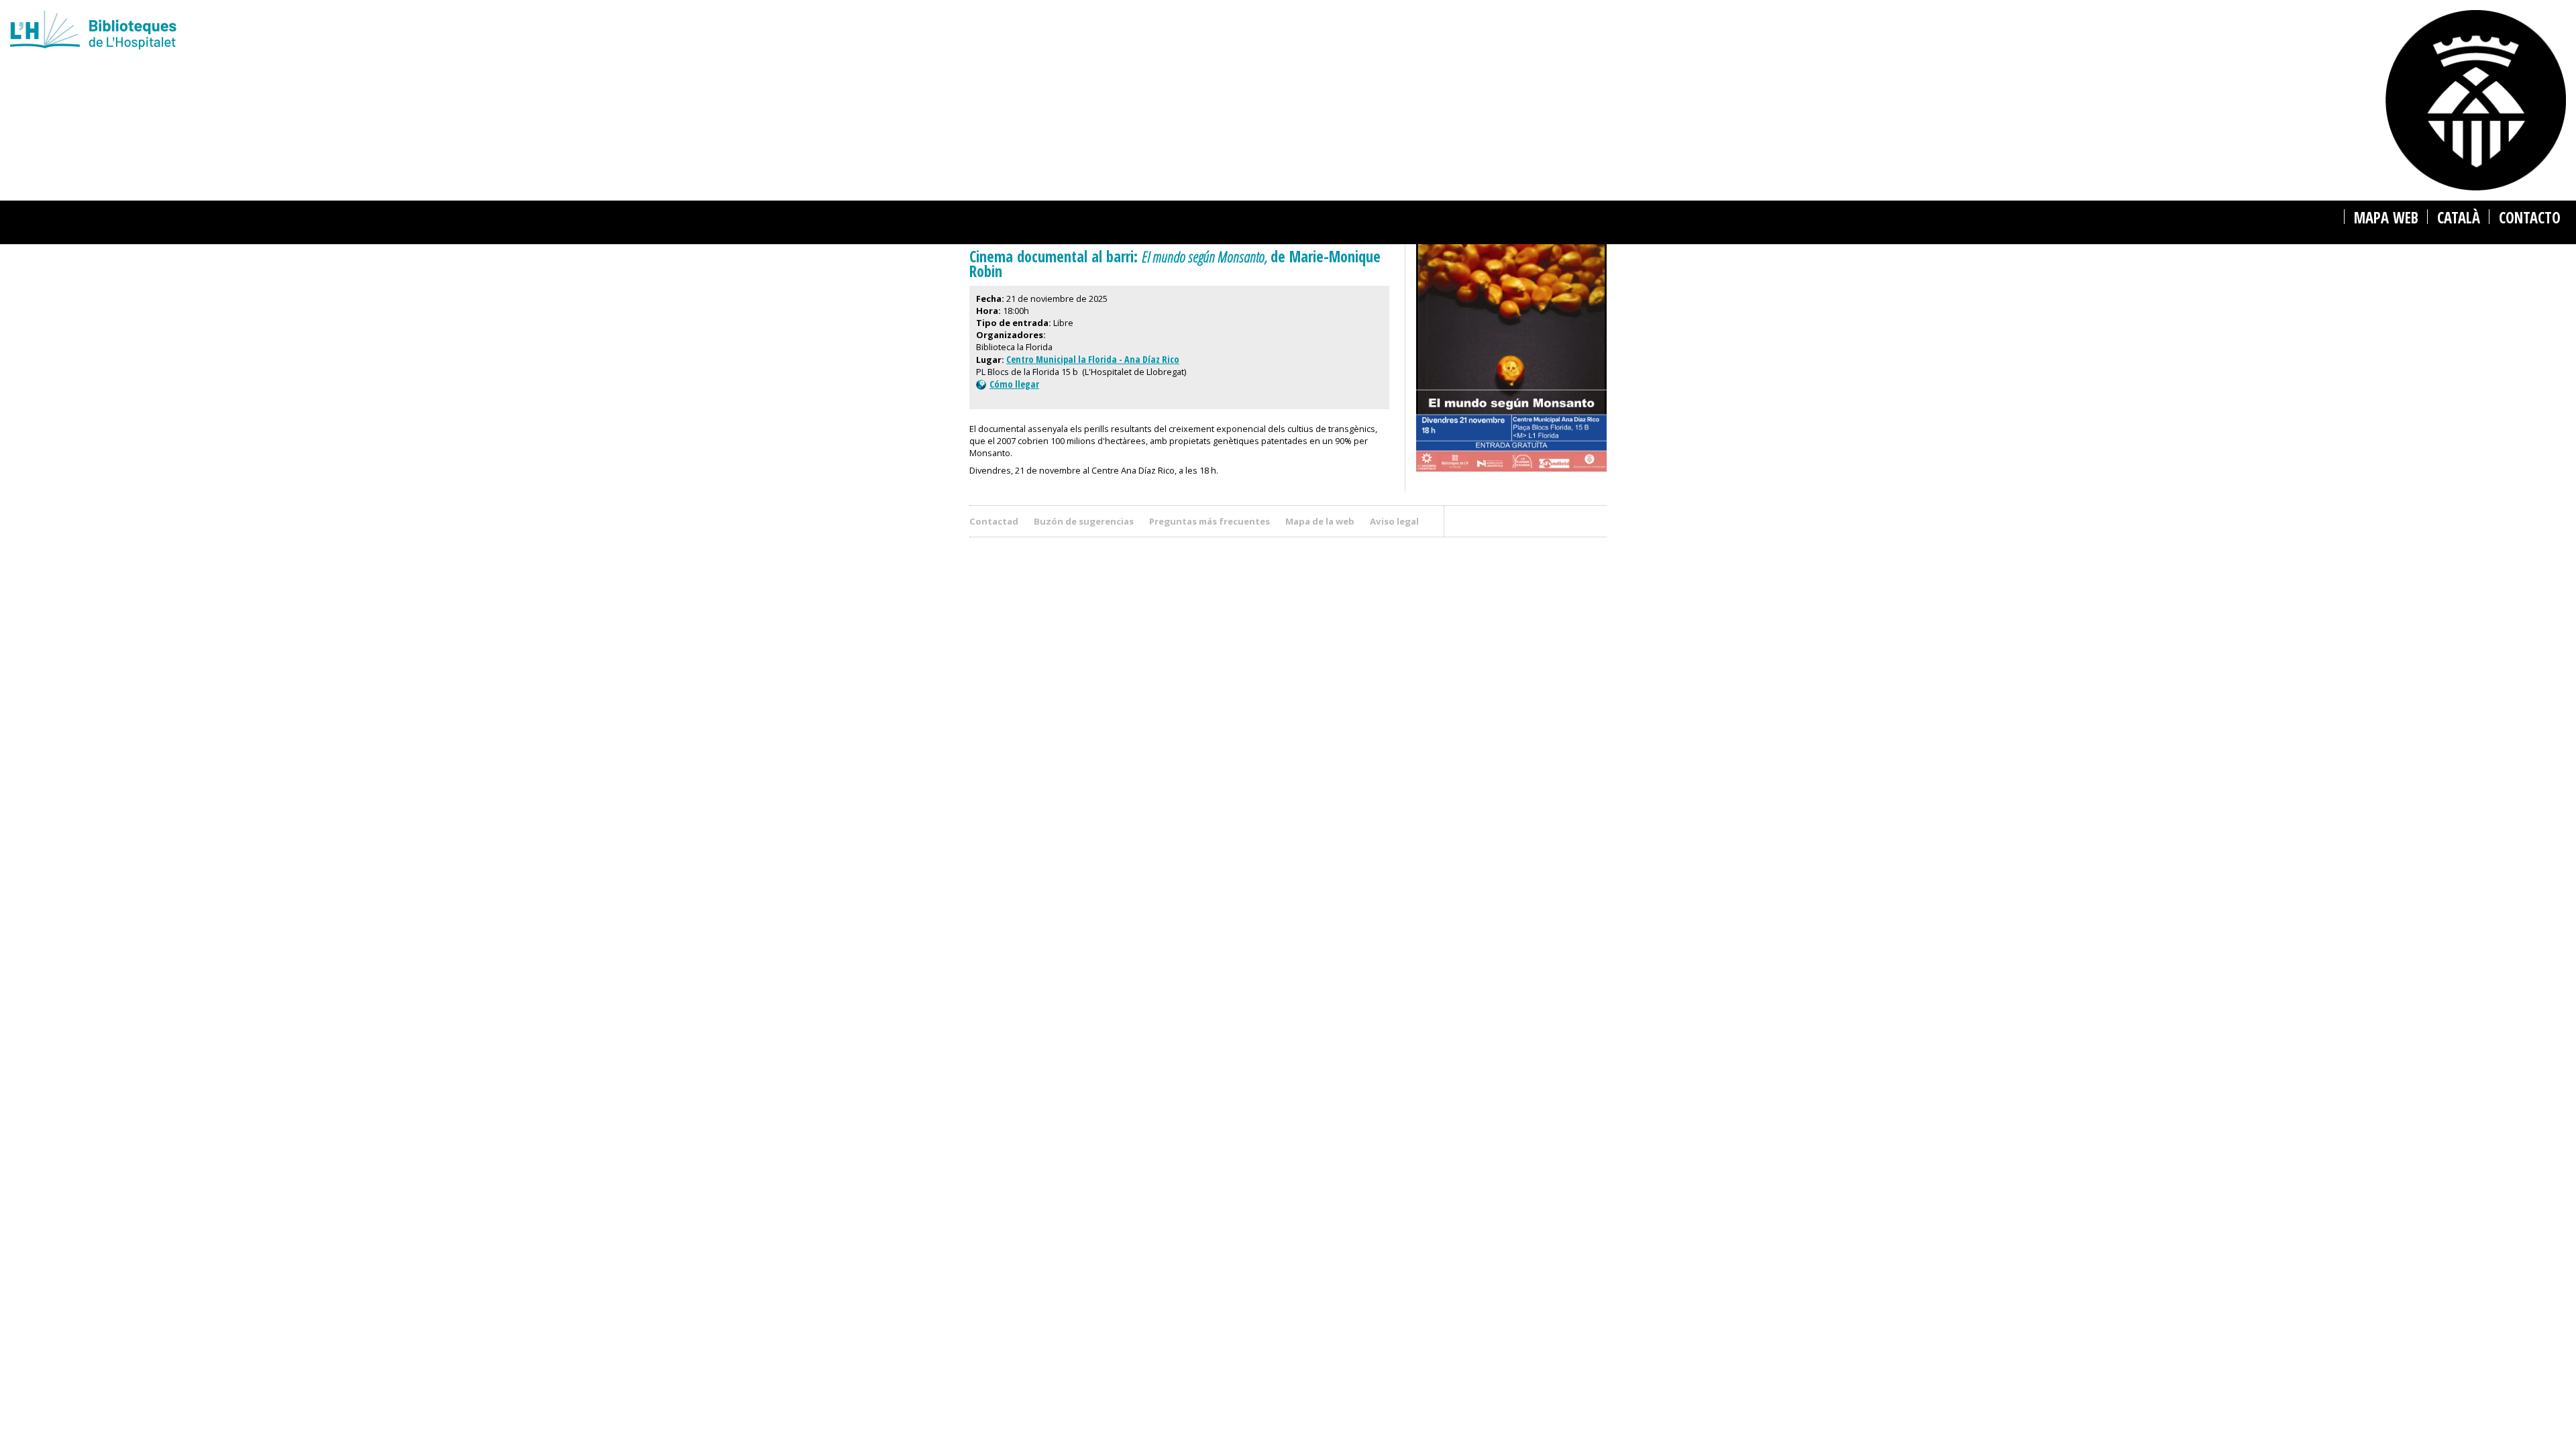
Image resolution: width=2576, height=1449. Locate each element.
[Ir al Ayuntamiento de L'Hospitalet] (2476, 100)
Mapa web (2386, 218)
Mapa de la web (1320, 521)
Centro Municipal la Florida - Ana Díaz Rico (1093, 359)
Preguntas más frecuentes (1210, 521)
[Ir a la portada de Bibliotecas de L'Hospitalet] (783, 32)
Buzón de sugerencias (1084, 521)
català (2459, 218)
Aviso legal (1394, 521)
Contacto (2530, 218)
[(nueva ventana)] (1511, 474)
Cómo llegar (1014, 384)
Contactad (994, 521)
